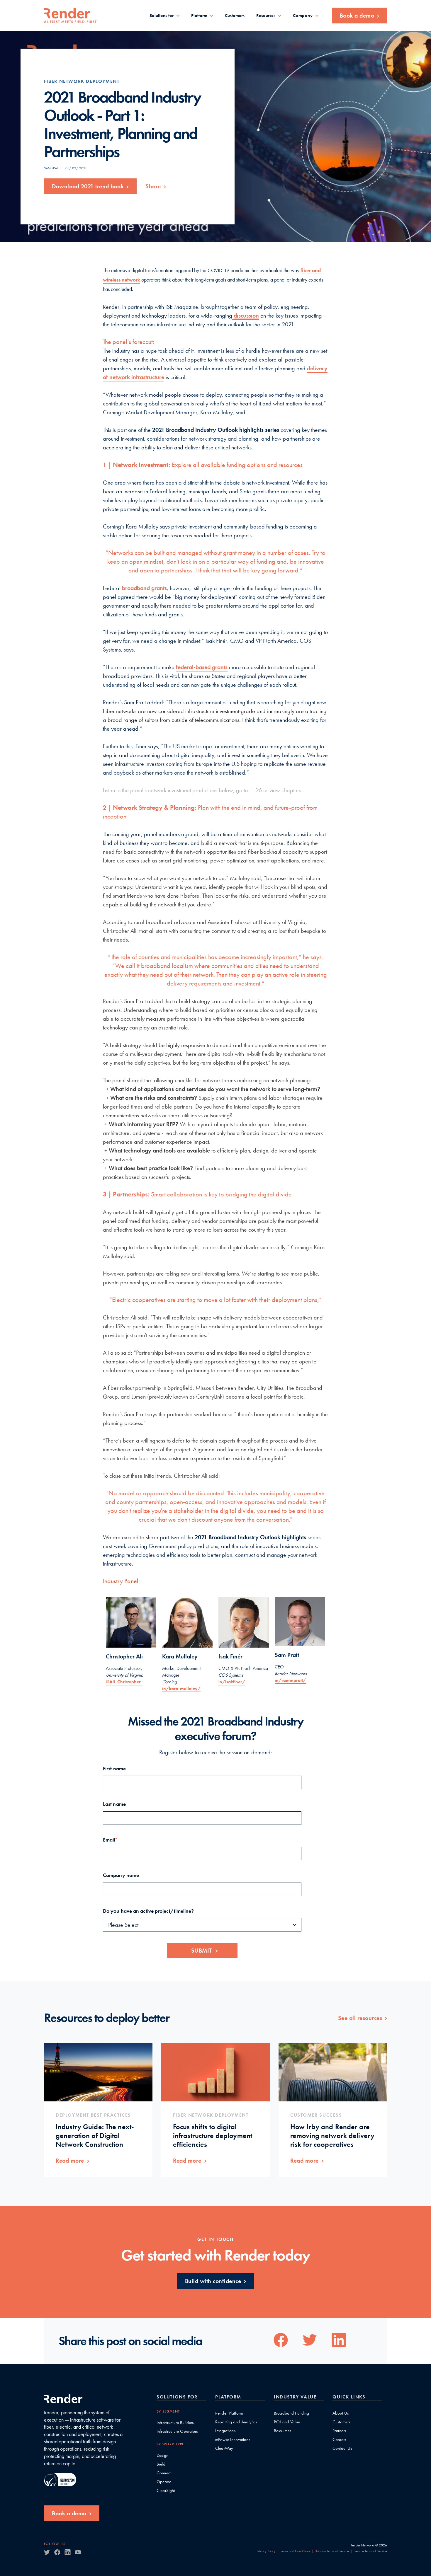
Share (153, 186)
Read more (70, 2161)
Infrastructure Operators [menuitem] (177, 2431)
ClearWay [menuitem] (224, 2448)
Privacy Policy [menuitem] (266, 2551)
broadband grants (144, 588)
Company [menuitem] (303, 16)
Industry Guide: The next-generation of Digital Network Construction (95, 2136)
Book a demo (357, 16)
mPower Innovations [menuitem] (233, 2440)
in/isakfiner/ (232, 1682)
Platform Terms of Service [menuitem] (332, 2551)
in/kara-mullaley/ (181, 1688)
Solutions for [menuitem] (162, 16)
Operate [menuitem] (164, 2482)
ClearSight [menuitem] (166, 2491)
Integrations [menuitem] (225, 2431)
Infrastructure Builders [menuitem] (175, 2423)
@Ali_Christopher (124, 1682)
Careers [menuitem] (339, 2440)
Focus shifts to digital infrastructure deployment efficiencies (213, 2136)
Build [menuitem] (161, 2464)
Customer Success (316, 2115)
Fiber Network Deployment (82, 81)
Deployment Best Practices (93, 2115)
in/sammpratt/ (290, 1680)
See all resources (360, 2018)
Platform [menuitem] (199, 16)
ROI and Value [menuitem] (287, 2422)
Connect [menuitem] (164, 2473)
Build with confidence (213, 2281)
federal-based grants (202, 667)
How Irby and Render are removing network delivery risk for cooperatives (332, 2136)
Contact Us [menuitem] (342, 2448)
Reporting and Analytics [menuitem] (236, 2422)
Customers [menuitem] (235, 16)
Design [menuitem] (162, 2455)
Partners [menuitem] (339, 2431)
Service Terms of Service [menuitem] (370, 2551)
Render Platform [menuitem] (229, 2413)
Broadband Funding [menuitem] (292, 2413)
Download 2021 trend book (88, 186)
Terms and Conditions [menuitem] (295, 2551)
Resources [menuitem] (266, 16)
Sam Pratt (52, 168)
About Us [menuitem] (341, 2413)
